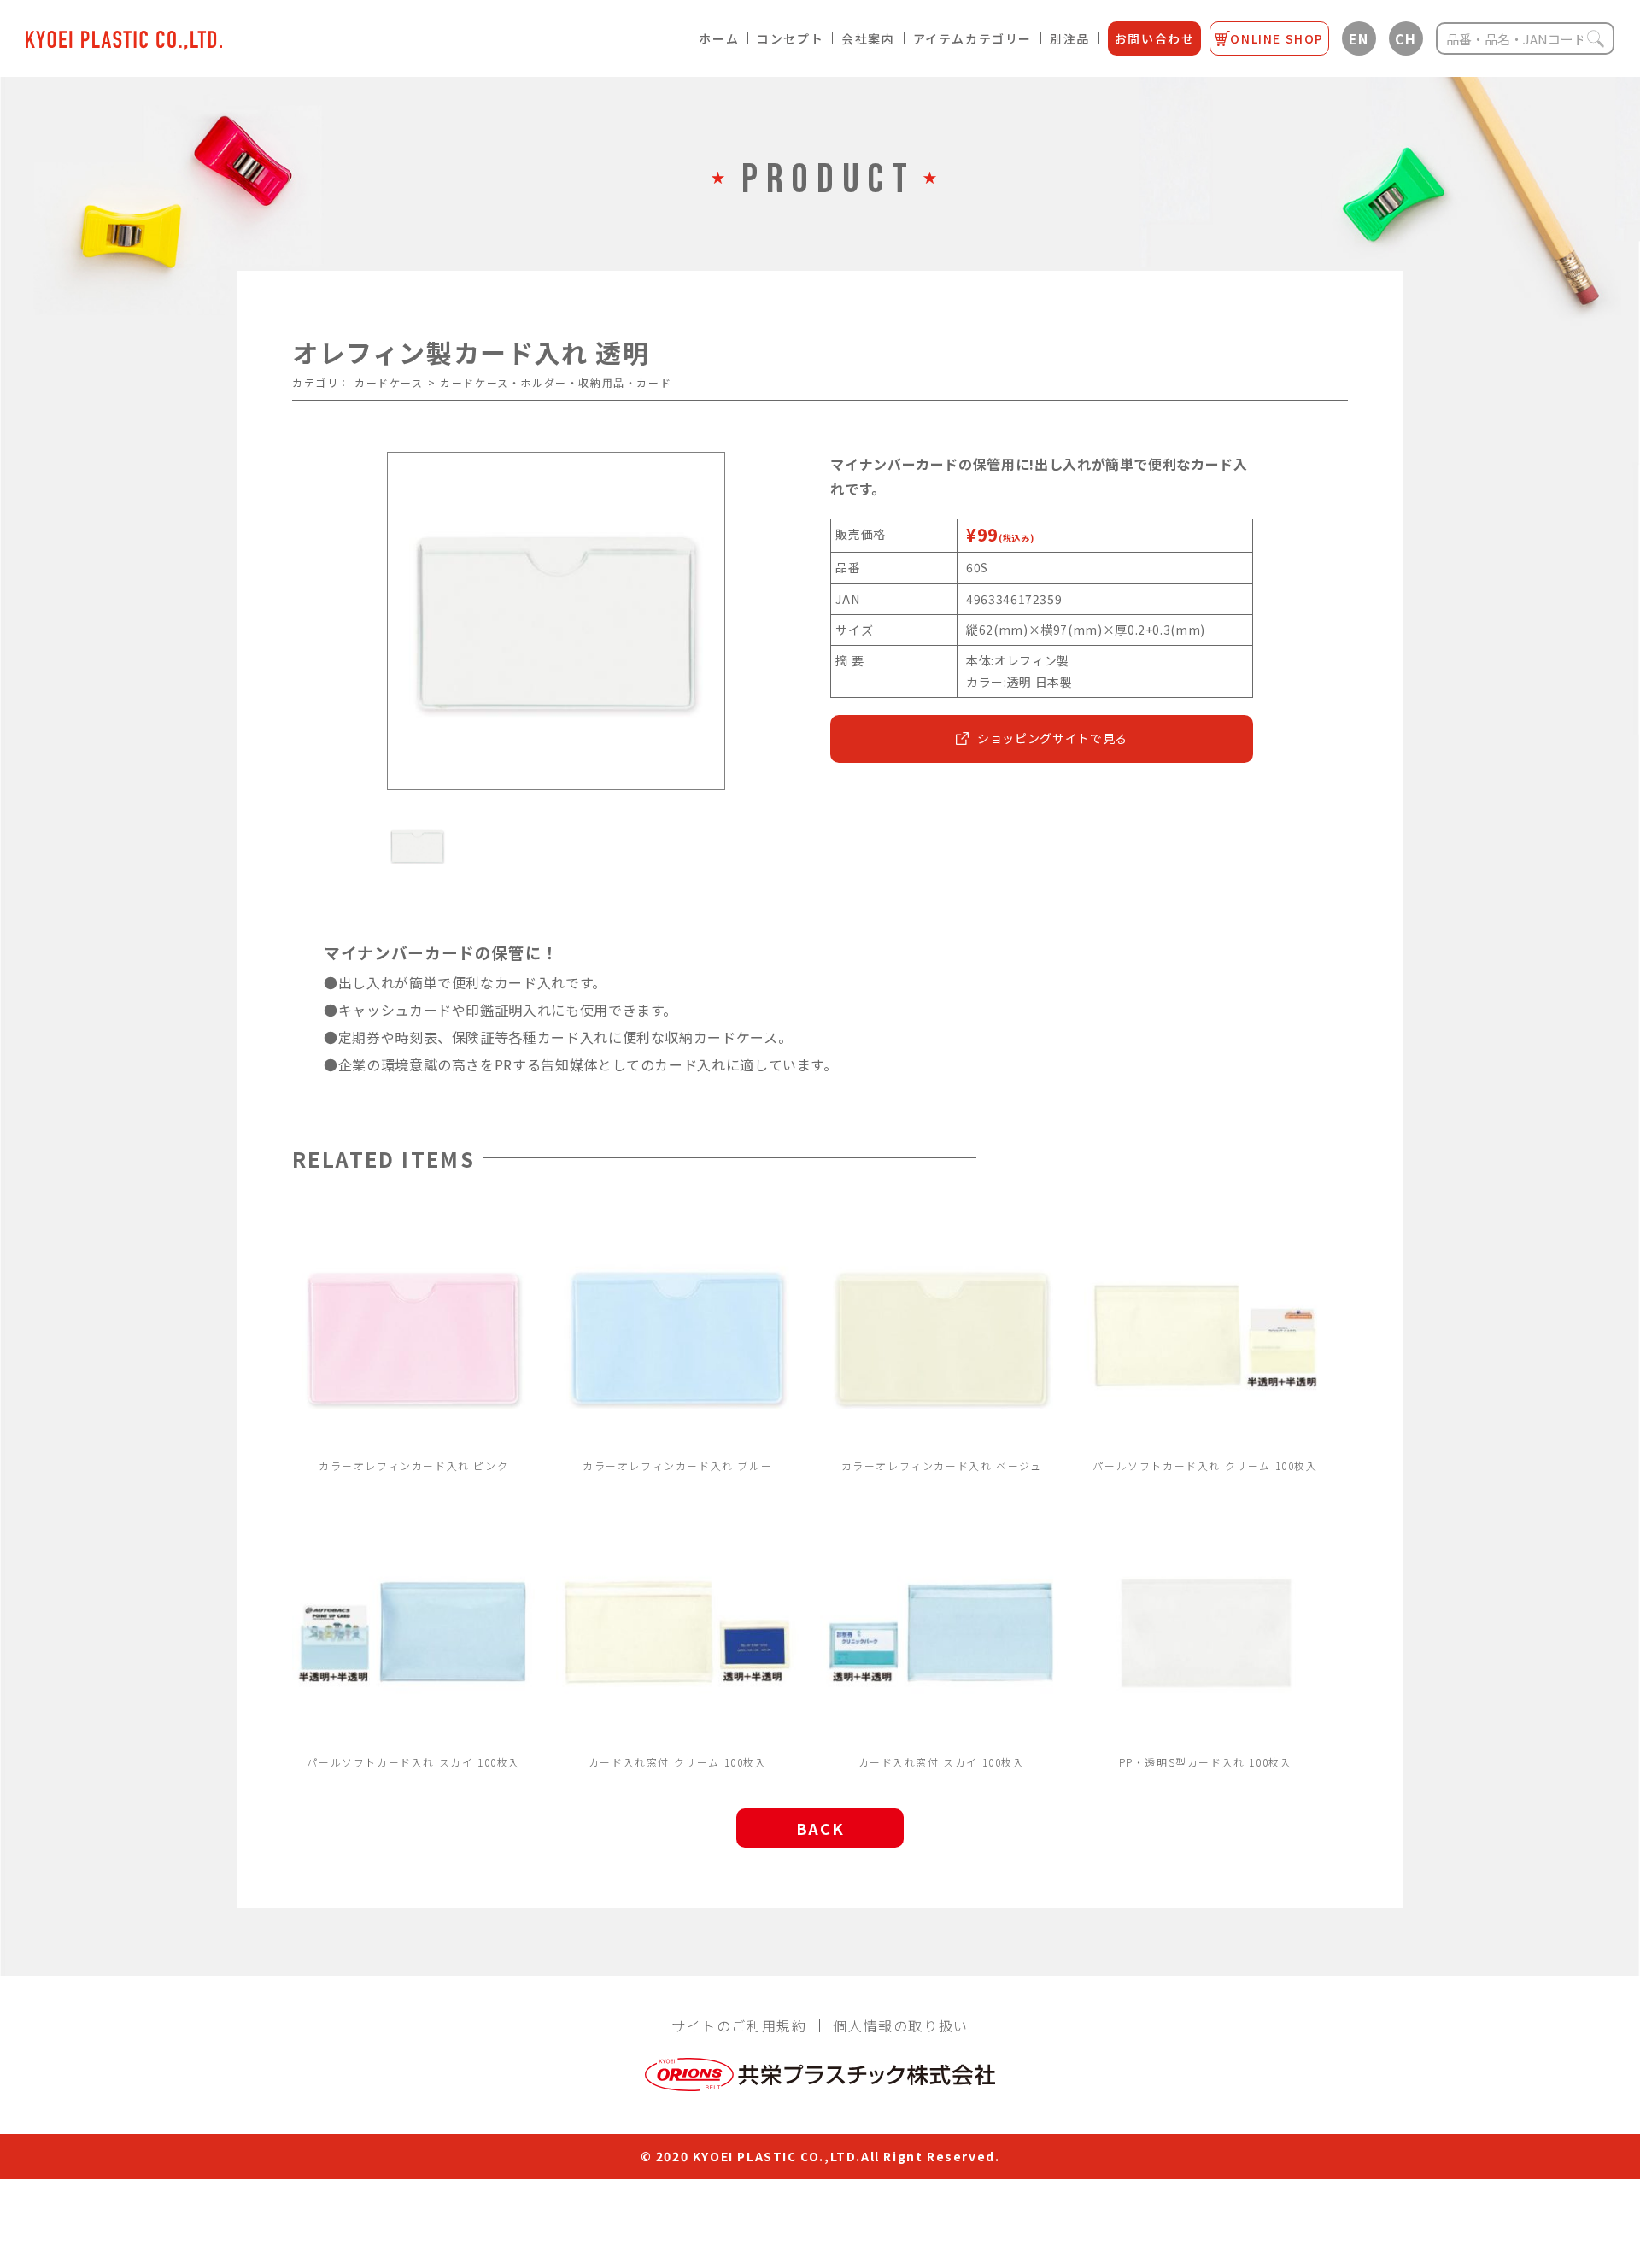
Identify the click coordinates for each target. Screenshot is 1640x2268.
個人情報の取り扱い (900, 2025)
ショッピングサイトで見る (1052, 738)
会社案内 (868, 38)
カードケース (389, 382)
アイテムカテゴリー (972, 38)
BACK (820, 1828)
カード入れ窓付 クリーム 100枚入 (678, 1762)
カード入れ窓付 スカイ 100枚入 (942, 1762)
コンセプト (790, 38)
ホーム (719, 38)
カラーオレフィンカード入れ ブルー (677, 1465)
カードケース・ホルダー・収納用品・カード (556, 382)
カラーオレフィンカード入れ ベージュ (942, 1465)
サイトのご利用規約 (739, 2025)
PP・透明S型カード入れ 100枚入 (1206, 1762)
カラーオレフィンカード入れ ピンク (413, 1465)
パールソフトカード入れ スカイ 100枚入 (413, 1762)
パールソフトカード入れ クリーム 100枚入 (1205, 1465)
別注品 (1070, 38)
